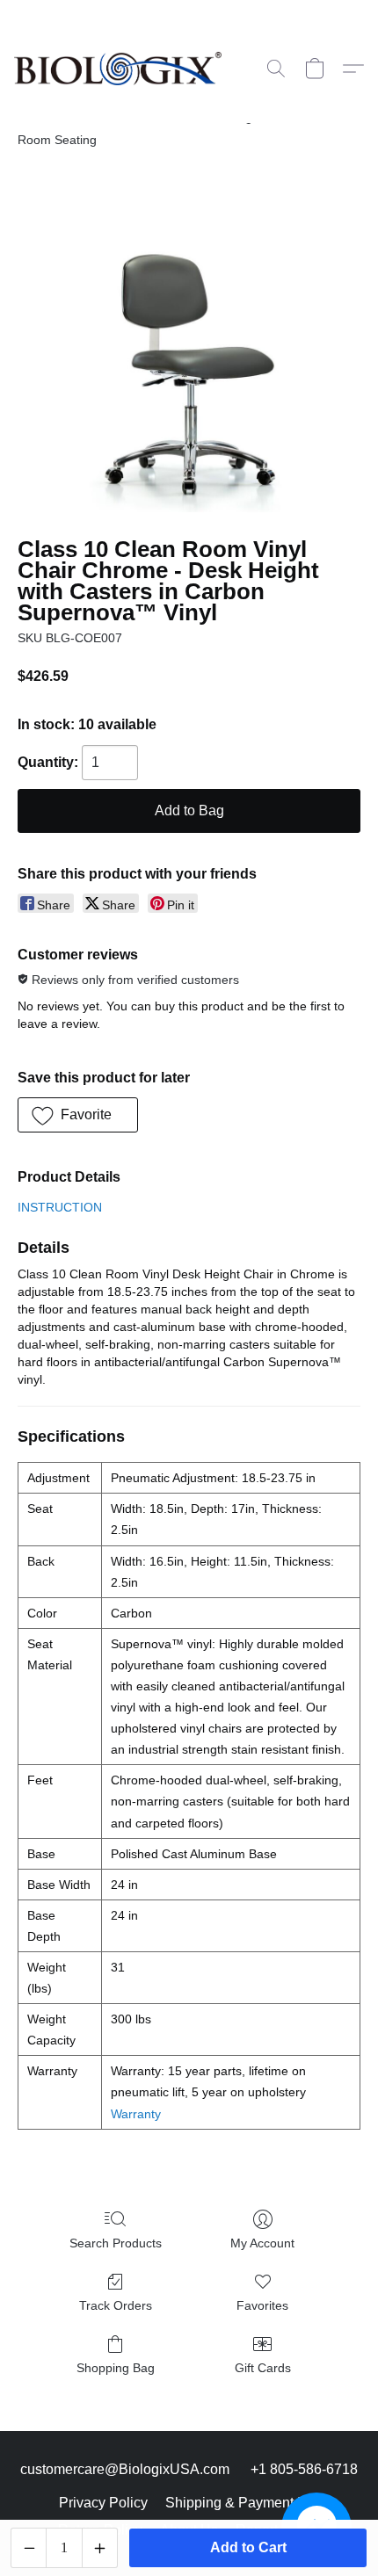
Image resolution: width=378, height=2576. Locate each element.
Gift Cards (263, 2368)
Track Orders (116, 2305)
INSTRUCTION (60, 1207)
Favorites (262, 2305)
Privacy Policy (103, 2503)
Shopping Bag (116, 2368)
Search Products (116, 2243)
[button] (123, 69)
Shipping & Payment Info (243, 2503)
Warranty (136, 2114)
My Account (262, 2243)
